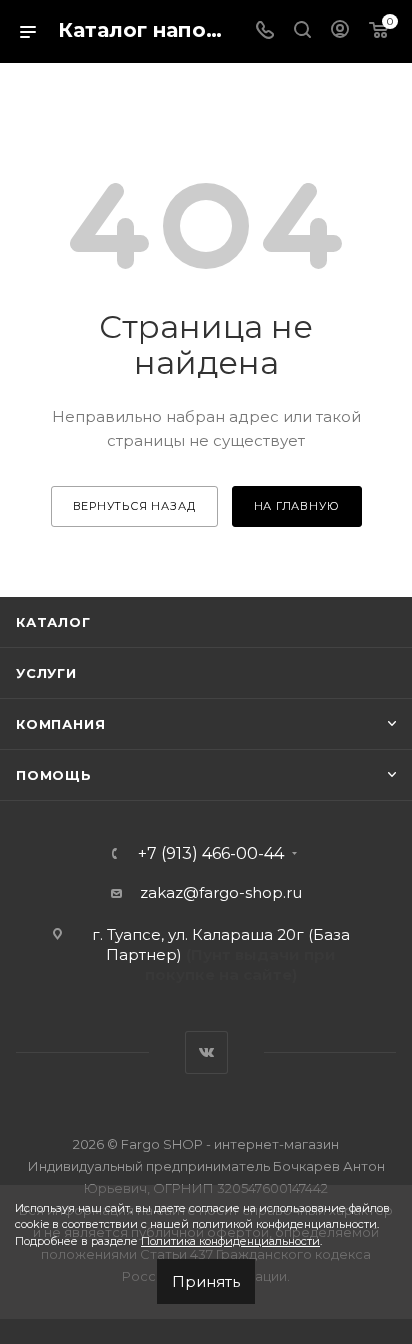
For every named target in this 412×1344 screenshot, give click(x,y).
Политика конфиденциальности (230, 1241)
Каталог (53, 622)
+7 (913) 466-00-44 (211, 854)
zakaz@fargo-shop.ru (221, 892)
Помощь (54, 775)
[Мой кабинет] (340, 31)
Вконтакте (206, 1052)
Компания (60, 724)
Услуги (46, 673)
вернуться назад (134, 506)
